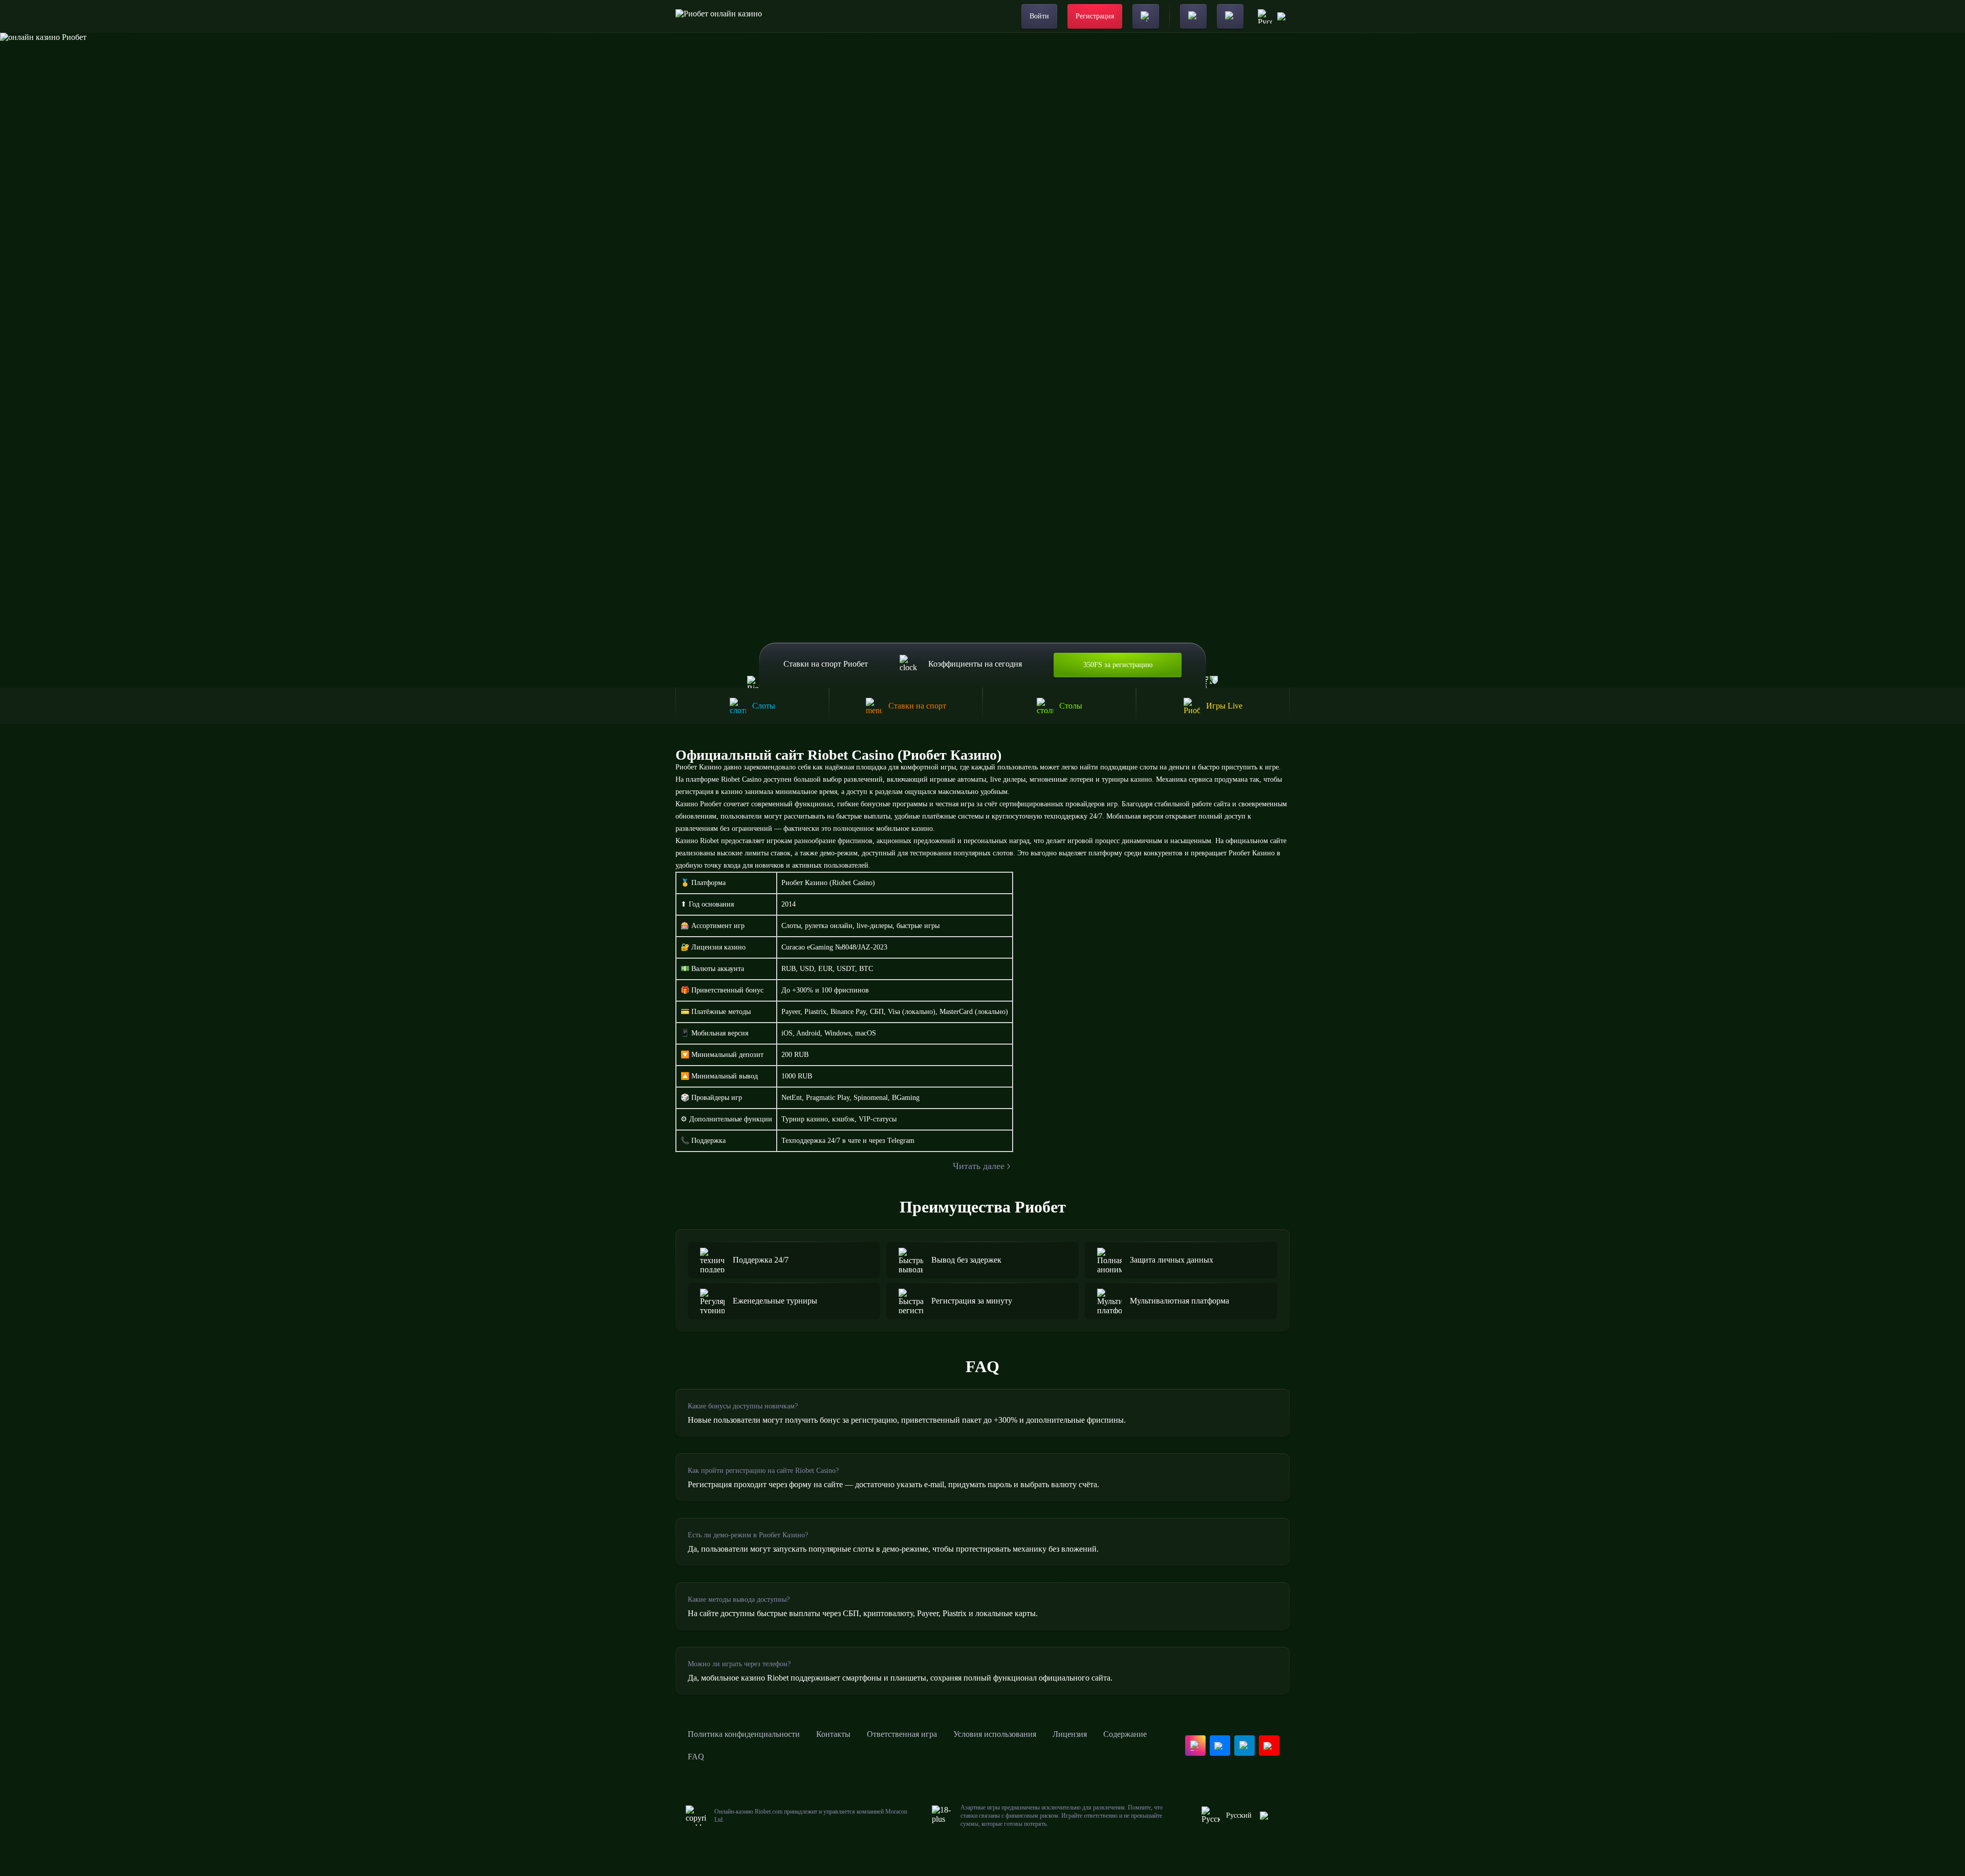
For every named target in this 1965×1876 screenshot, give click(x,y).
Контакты (833, 1734)
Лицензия (1070, 1734)
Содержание (1125, 1734)
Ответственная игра (902, 1734)
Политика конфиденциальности (744, 1734)
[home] (719, 16)
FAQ (696, 1757)
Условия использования (995, 1734)
